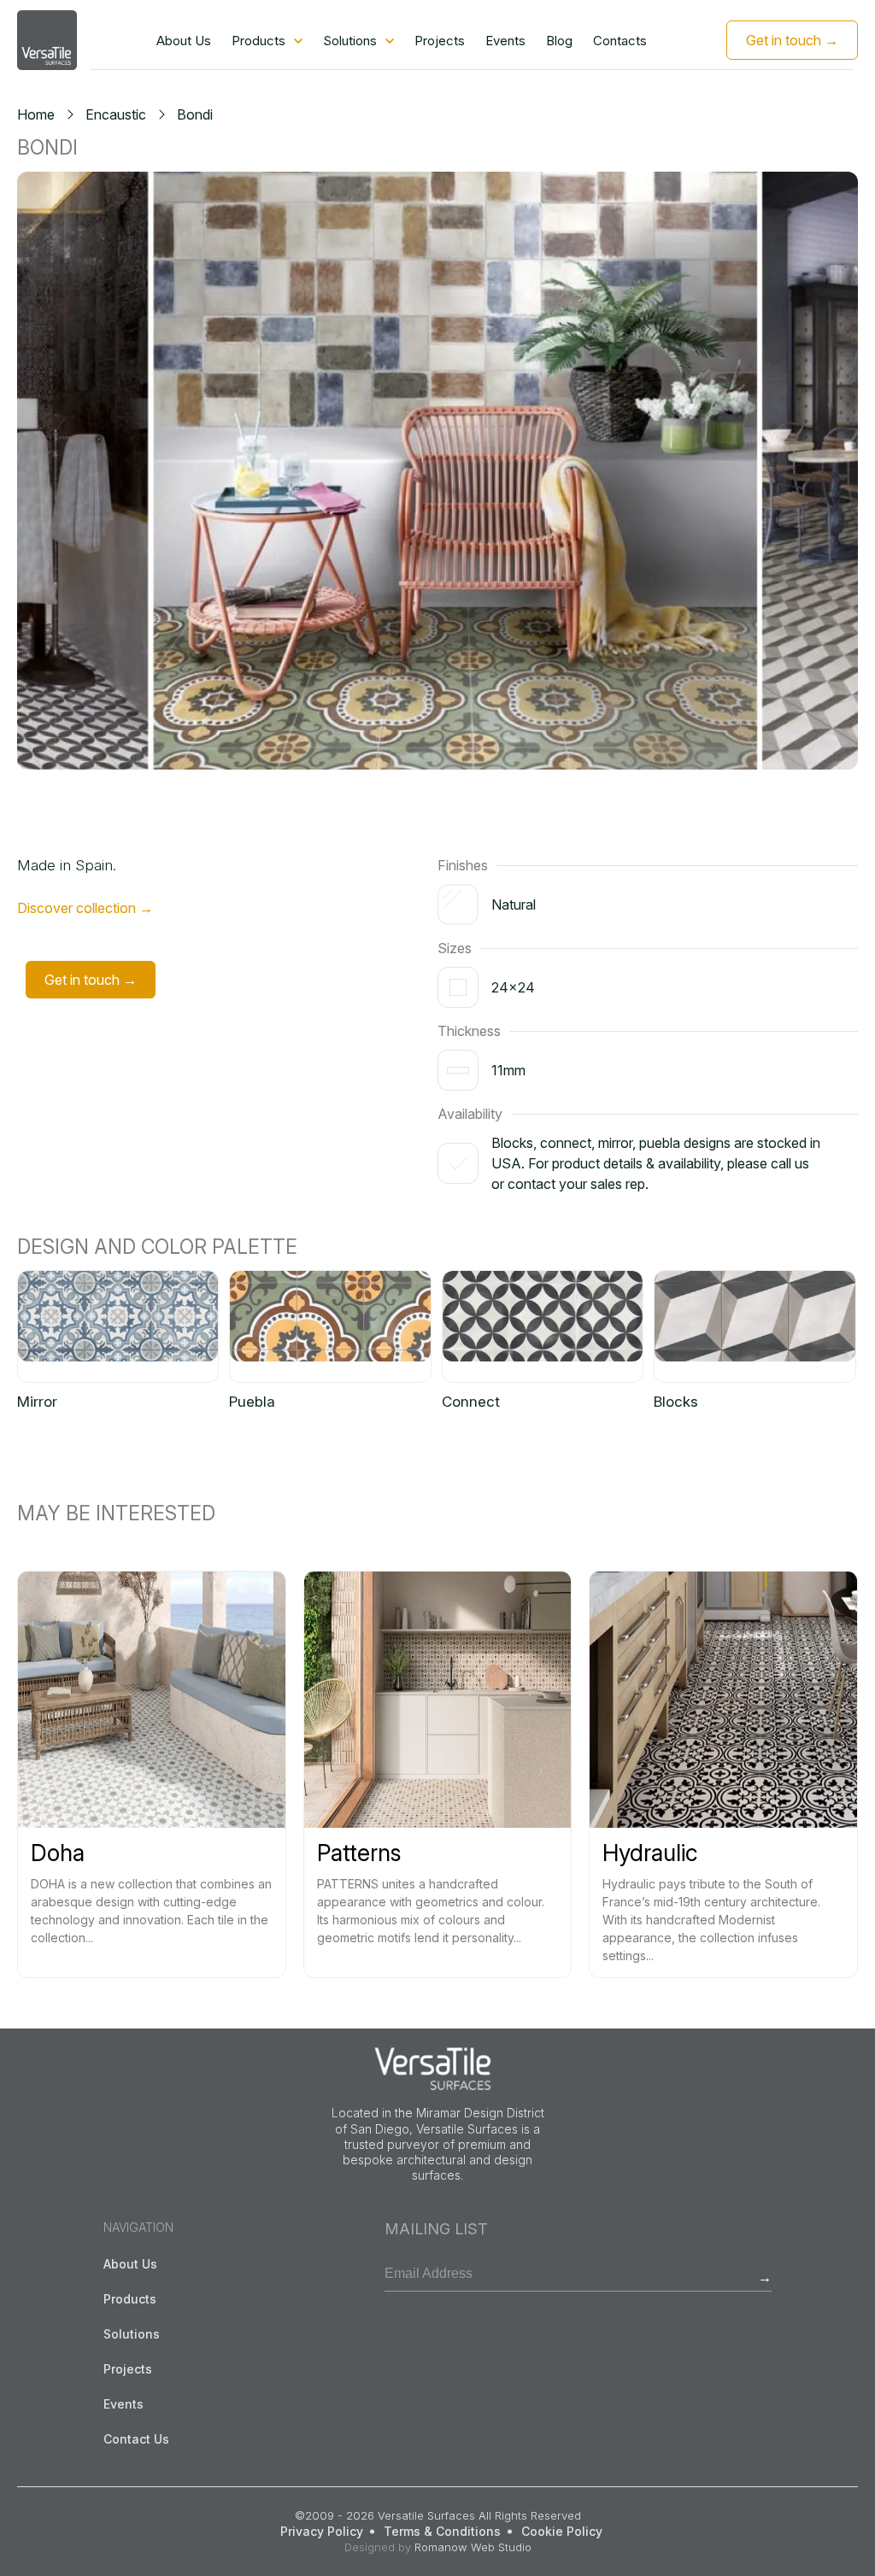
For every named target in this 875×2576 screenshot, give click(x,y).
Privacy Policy (322, 2531)
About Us (184, 41)
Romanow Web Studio (473, 2547)
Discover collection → (85, 908)
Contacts (620, 41)
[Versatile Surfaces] (47, 40)
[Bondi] (437, 471)
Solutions (350, 41)
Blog (559, 41)
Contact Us (136, 2439)
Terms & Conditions (442, 2531)
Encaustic (116, 114)
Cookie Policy (562, 2531)
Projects (440, 41)
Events (505, 41)
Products (258, 41)
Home (36, 114)
